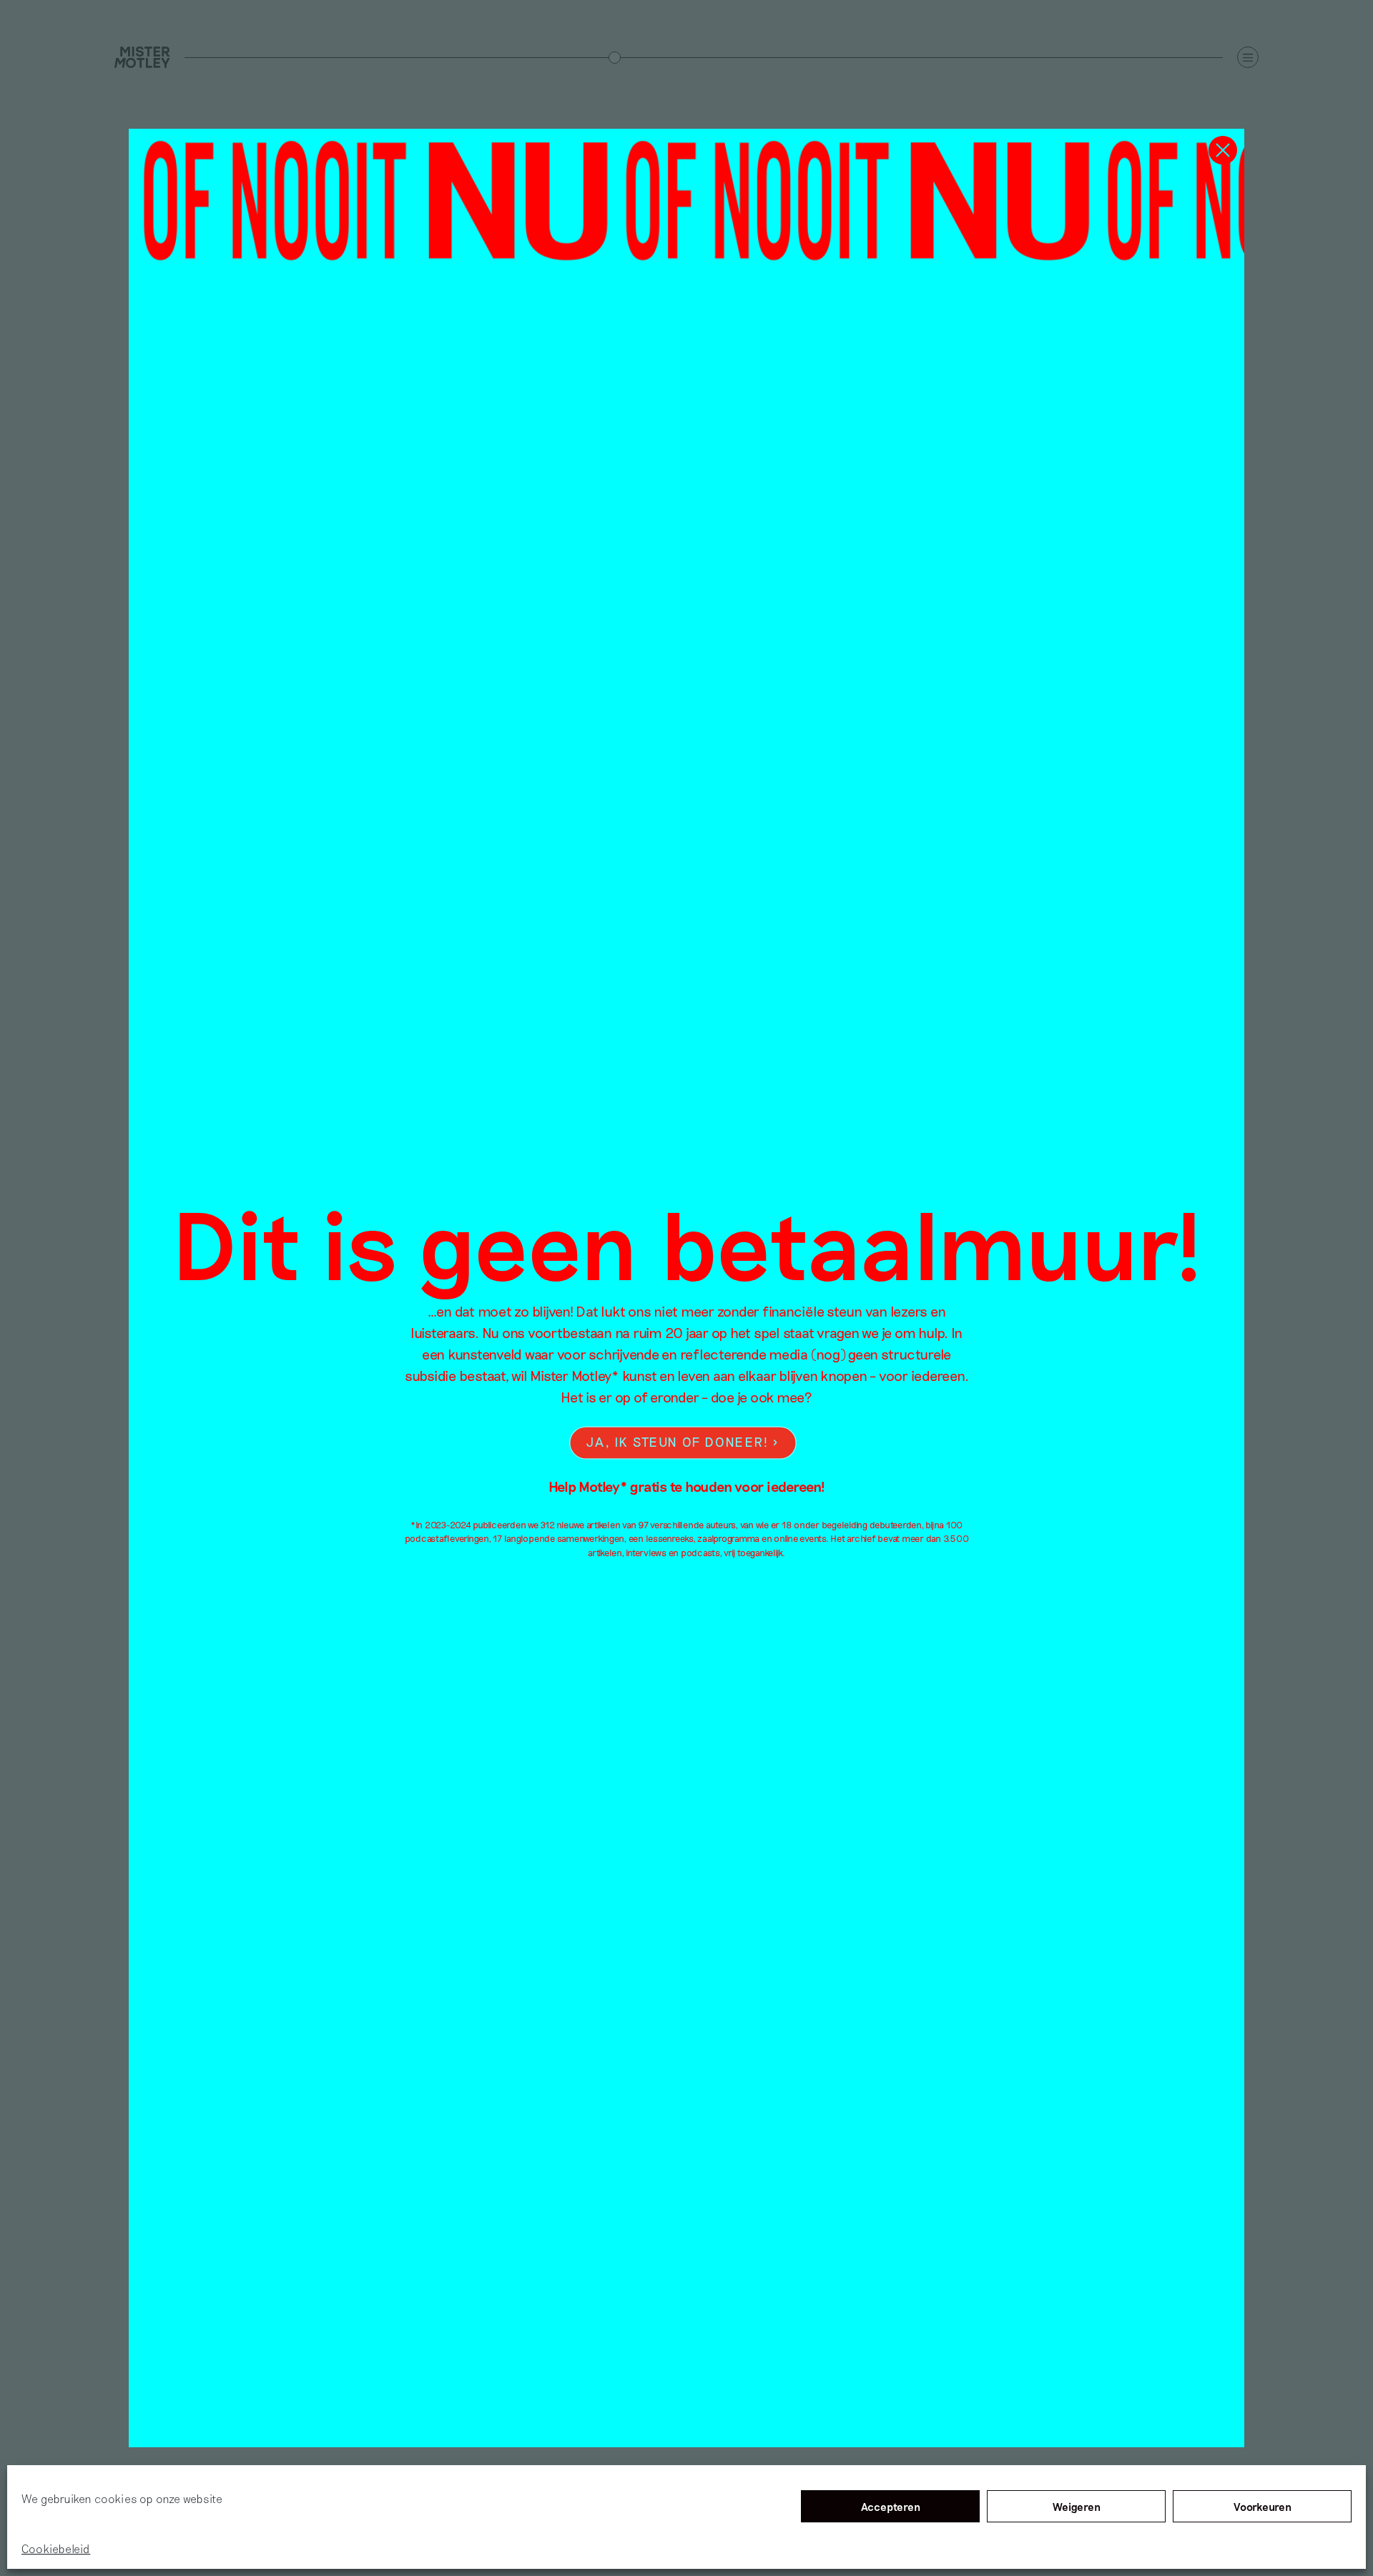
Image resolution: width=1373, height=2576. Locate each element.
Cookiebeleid (56, 2548)
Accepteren (891, 2507)
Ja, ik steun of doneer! (677, 1442)
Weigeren (1077, 2507)
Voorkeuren (1263, 2507)
